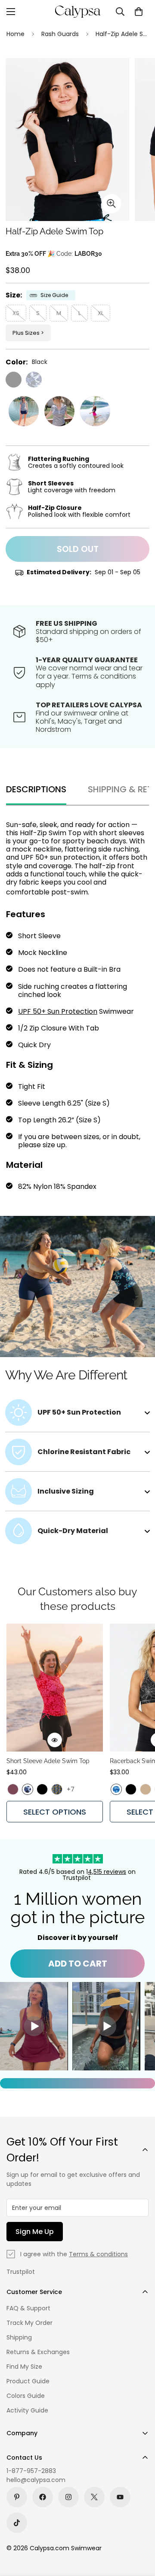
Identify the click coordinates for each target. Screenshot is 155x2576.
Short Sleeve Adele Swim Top (48, 1761)
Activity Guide (27, 2410)
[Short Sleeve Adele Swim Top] (55, 1688)
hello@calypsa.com (36, 2480)
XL (101, 313)
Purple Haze (13, 1789)
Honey (146, 1789)
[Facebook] (43, 2497)
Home (15, 34)
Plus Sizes (26, 333)
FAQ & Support (28, 2308)
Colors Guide (26, 2396)
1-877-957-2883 (31, 2471)
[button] (139, 12)
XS (16, 313)
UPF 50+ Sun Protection (58, 1011)
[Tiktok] (17, 2523)
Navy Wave (34, 380)
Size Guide (54, 295)
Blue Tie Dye (116, 1789)
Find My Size (24, 2367)
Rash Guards (60, 34)
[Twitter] (94, 2497)
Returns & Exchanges (38, 2352)
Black (14, 380)
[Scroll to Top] (139, 2531)
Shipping (19, 2337)
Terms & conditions (98, 2254)
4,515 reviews (107, 1872)
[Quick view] (55, 1740)
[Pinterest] (17, 2497)
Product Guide (28, 2381)
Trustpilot (21, 2272)
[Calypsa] (77, 12)
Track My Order (29, 2323)
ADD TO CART (78, 1964)
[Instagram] (68, 2497)
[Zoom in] (111, 204)
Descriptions (36, 789)
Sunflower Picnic (57, 1789)
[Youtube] (120, 2497)
